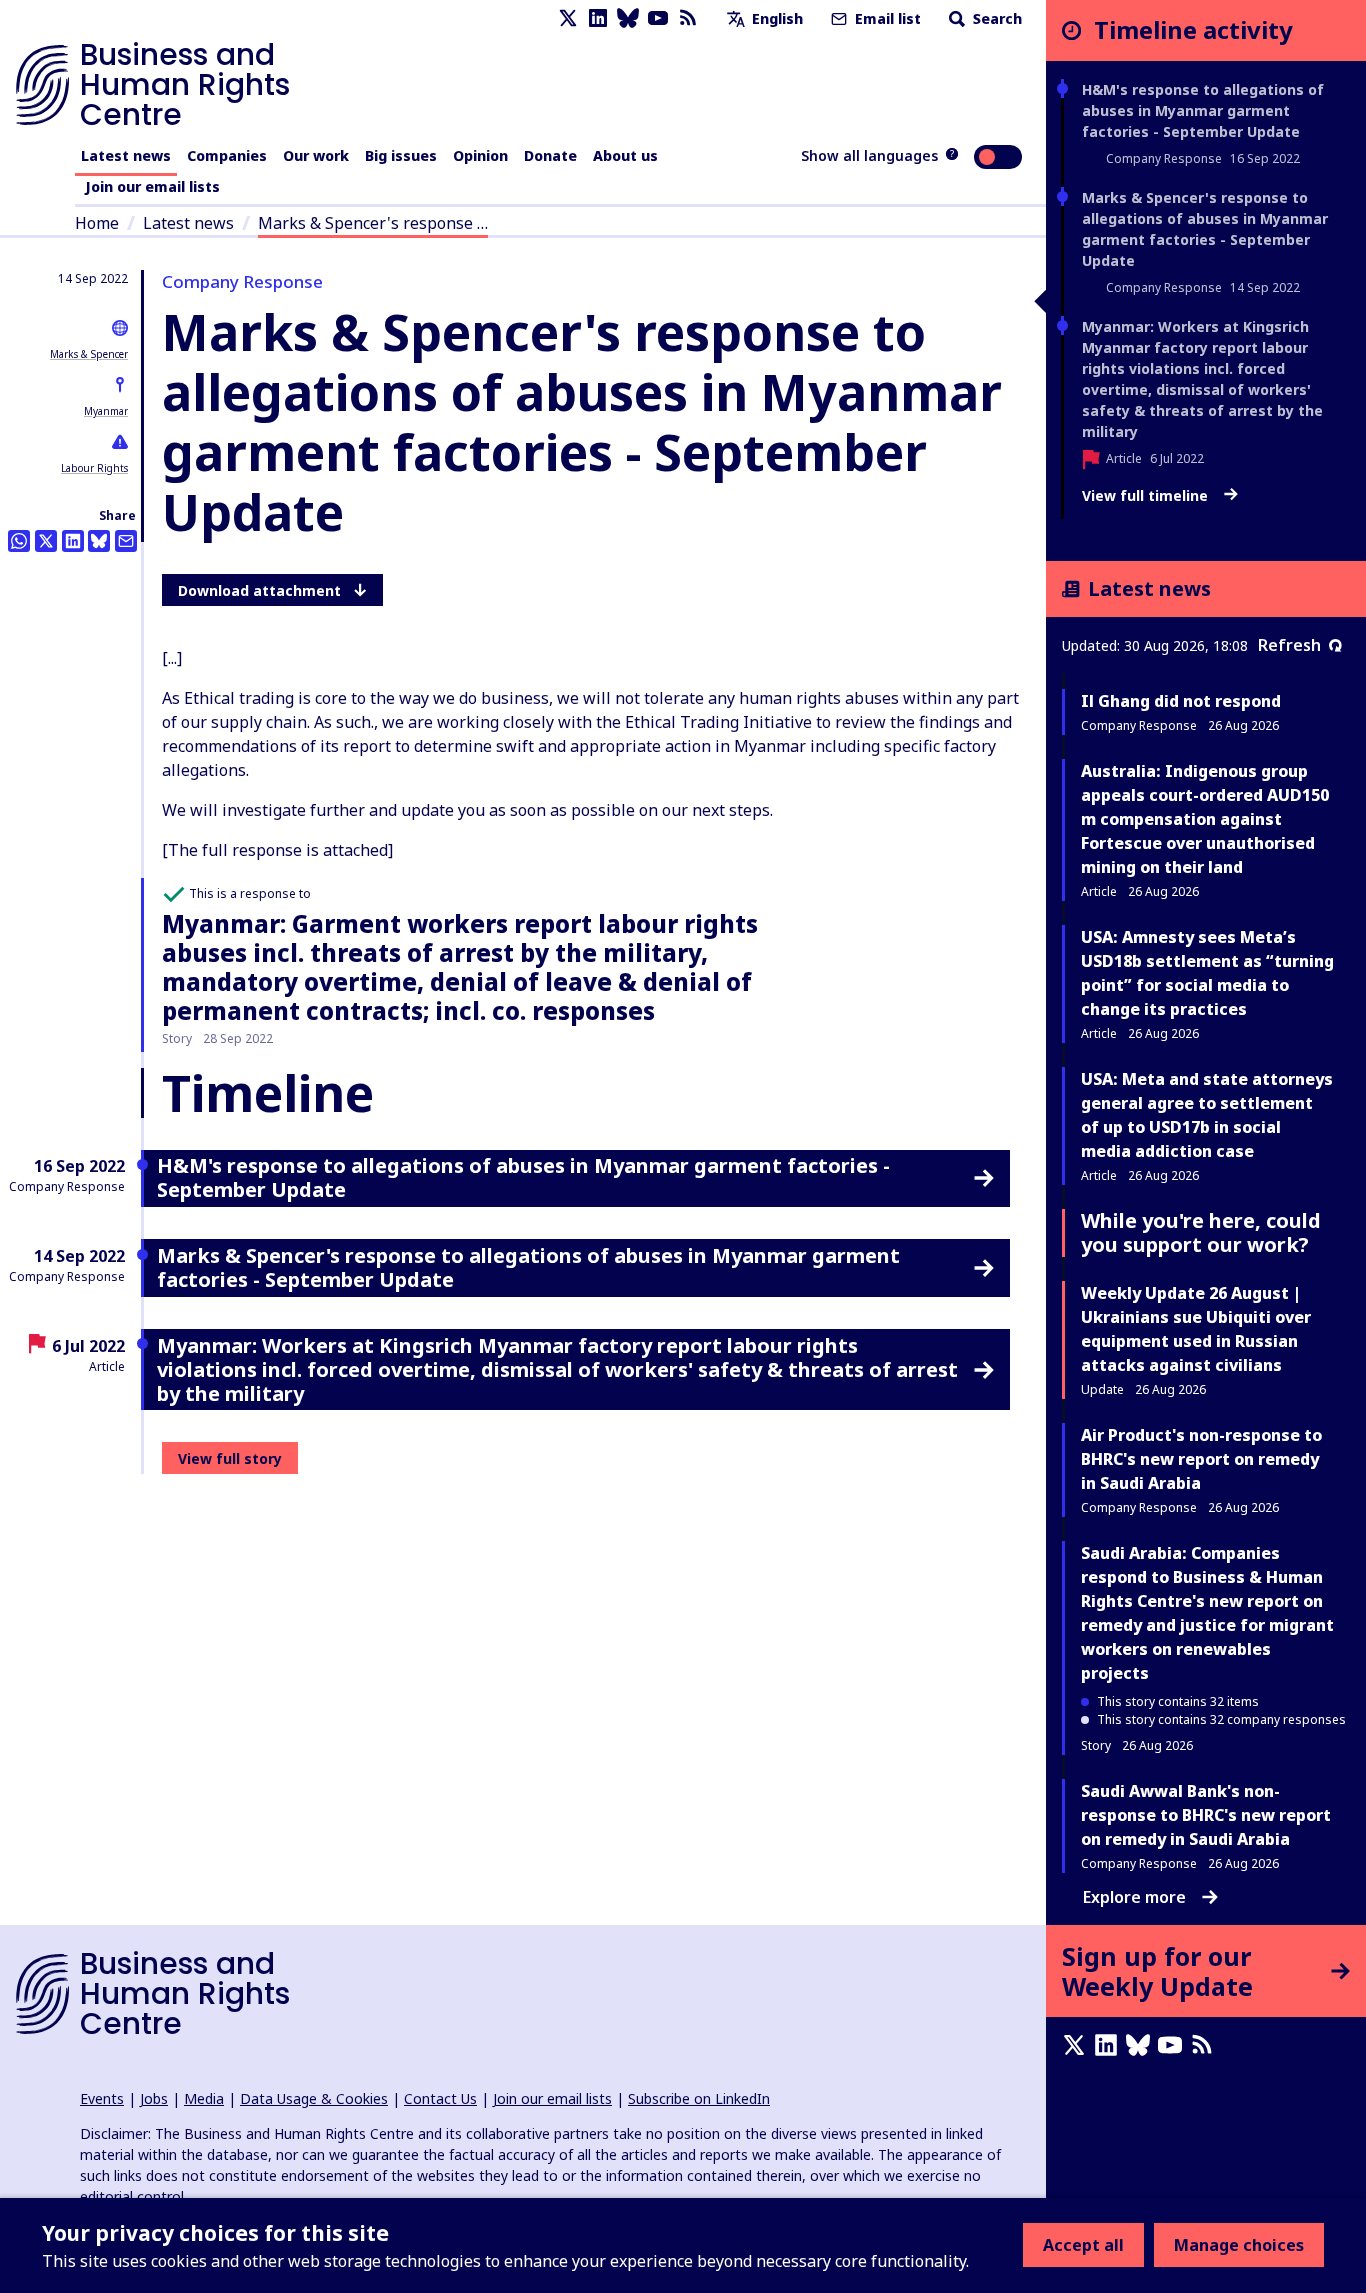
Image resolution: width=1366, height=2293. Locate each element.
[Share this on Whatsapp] (19, 541)
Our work (316, 155)
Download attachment (259, 590)
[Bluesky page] (628, 18)
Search (995, 18)
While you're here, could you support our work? (1201, 1232)
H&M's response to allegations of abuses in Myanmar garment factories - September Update (1203, 110)
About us (625, 155)
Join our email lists (152, 186)
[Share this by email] (126, 541)
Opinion (480, 155)
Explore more (1134, 1897)
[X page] (568, 18)
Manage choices (1239, 2245)
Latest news (126, 155)
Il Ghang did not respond (1181, 701)
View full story (230, 1458)
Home (97, 223)
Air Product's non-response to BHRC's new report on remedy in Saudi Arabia (1201, 1459)
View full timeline (1147, 496)
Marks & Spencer (89, 354)
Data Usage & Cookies (314, 2098)
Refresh (1289, 645)
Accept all (1083, 2245)
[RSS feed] (688, 18)
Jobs (154, 2098)
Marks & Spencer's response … (373, 223)
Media (204, 2098)
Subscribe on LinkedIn (699, 2098)
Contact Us (440, 2098)
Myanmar (106, 411)
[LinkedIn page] (598, 18)
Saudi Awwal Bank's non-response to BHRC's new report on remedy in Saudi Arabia (1206, 1815)
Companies (227, 155)
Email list (886, 18)
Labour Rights (94, 468)
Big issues (401, 155)
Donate (550, 155)
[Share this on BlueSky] (99, 541)
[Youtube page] (658, 18)
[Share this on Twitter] (46, 541)
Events (102, 2098)
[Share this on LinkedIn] (73, 541)
